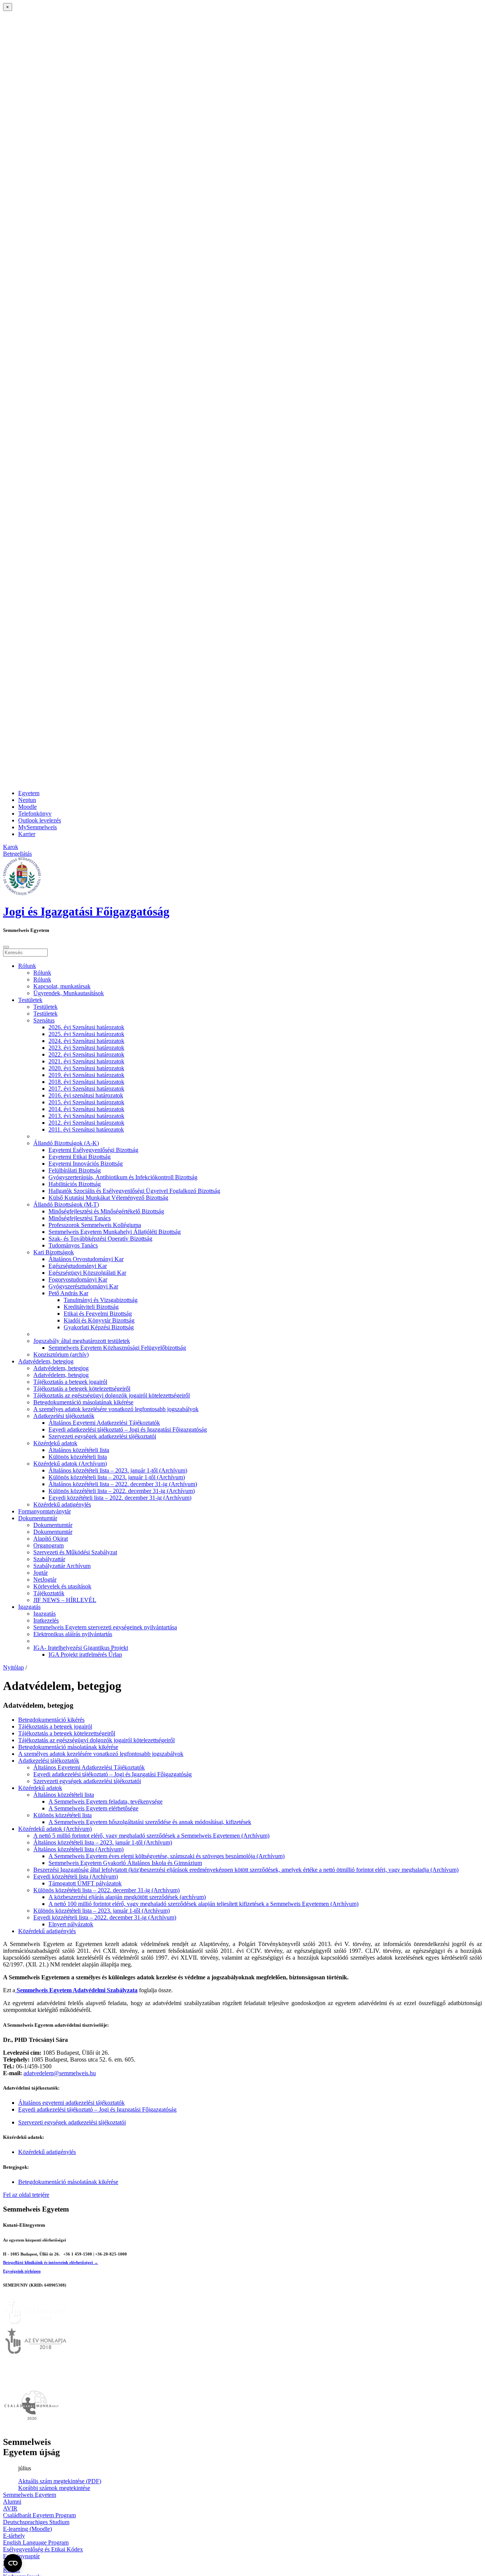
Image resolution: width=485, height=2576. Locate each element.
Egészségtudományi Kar (78, 1266)
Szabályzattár (49, 1559)
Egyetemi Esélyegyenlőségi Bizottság (93, 1150)
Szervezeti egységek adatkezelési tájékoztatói (102, 1436)
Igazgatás (29, 1607)
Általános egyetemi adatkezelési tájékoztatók (71, 2103)
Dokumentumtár (38, 1518)
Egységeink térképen (22, 2271)
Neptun (27, 800)
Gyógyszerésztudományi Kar (83, 1286)
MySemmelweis (38, 827)
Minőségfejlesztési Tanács (80, 1218)
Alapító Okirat (51, 1539)
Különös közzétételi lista (78, 1457)
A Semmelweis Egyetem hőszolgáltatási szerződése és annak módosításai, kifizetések (150, 1822)
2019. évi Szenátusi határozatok (86, 1075)
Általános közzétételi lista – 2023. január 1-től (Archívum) (118, 1470)
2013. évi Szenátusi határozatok (86, 1116)
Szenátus (44, 1020)
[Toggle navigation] (6, 947)
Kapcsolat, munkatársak (62, 986)
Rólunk (27, 966)
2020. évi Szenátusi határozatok (86, 1068)
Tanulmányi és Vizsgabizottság (101, 1300)
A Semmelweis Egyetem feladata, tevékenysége (106, 1801)
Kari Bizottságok (54, 1252)
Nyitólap (13, 1667)
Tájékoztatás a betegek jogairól (70, 1382)
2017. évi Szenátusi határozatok (86, 1089)
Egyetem (29, 793)
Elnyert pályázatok (71, 1924)
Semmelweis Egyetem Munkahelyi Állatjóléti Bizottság (115, 1232)
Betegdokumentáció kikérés (51, 1720)
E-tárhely (14, 2536)
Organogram (48, 1545)
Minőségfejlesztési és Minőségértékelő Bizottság (106, 1211)
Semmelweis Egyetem (30, 2495)
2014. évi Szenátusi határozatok (86, 1109)
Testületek (30, 1000)
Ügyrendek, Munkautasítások (69, 993)
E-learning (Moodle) (27, 2529)
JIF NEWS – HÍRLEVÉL (65, 1600)
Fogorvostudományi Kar (78, 1279)
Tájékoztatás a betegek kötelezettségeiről (82, 1389)
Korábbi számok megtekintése (54, 2488)
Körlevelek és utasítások (62, 1586)
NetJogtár (45, 1580)
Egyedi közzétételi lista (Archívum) (76, 1877)
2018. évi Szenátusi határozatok (86, 1082)
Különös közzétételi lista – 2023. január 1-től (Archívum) (117, 1477)
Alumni (12, 2502)
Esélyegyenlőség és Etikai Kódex (43, 2549)
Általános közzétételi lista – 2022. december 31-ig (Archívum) (123, 1484)
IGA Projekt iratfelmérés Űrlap (85, 1655)
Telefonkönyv (35, 814)
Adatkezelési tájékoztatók (64, 1416)
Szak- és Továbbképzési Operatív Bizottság (100, 1239)
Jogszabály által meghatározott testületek (82, 1341)
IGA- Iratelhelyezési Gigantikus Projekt (81, 1648)
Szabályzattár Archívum (62, 1566)
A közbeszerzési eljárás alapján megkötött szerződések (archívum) (127, 1897)
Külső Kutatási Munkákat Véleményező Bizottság (108, 1198)
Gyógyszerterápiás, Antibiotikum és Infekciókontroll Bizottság (123, 1177)
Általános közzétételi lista (79, 1450)
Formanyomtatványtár (45, 1511)
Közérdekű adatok (55, 1443)
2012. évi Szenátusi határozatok (86, 1123)
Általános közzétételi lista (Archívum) (78, 1849)
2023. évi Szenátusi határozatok (86, 1048)
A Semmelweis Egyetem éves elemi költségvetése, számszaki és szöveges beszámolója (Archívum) (167, 1856)
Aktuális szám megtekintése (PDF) (60, 2481)
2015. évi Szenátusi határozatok (86, 1102)
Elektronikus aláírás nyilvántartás (73, 1634)
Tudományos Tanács (73, 1245)
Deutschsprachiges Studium (36, 2522)
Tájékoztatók (49, 1593)
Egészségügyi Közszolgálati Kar (87, 1273)
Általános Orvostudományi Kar (86, 1259)
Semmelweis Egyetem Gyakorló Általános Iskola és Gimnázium (125, 1863)
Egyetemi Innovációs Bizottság (86, 1164)
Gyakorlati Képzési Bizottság (99, 1327)
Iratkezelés (46, 1620)
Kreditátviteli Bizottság (91, 1307)
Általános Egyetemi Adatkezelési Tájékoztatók (104, 1423)
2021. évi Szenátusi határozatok (86, 1061)
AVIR (10, 2508)
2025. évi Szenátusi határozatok (86, 1034)
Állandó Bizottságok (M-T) (66, 1204)
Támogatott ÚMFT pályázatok (85, 1883)
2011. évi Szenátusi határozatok (86, 1129)
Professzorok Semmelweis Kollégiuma (95, 1225)
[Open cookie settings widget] (13, 2563)
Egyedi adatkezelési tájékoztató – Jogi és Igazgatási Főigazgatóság (128, 1429)
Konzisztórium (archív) (61, 1354)
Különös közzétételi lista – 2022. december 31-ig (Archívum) (122, 1491)
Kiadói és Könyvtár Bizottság (99, 1320)
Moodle (27, 807)
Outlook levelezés (40, 820)
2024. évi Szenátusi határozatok (86, 1041)
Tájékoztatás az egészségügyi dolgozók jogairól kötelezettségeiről (112, 1395)
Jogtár (41, 1573)
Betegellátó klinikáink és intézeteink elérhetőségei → (51, 2262)
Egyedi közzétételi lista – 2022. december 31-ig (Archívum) (120, 1498)
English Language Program (36, 2542)
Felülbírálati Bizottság (75, 1170)
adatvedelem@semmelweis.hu (60, 2073)
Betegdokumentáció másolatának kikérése (83, 1402)
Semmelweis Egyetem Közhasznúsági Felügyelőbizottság (117, 1348)
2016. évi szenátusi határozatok (86, 1095)
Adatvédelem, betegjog (46, 1361)
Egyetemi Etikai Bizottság (80, 1157)
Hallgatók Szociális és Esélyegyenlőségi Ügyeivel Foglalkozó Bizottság (134, 1191)
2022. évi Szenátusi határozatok (86, 1054)
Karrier (27, 834)
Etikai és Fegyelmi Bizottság (98, 1314)
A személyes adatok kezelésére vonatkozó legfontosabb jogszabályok (116, 1409)
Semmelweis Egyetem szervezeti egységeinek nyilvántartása (105, 1627)
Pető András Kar (68, 1293)
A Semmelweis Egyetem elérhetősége (93, 1808)
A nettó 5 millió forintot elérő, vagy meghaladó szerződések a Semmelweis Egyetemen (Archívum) (151, 1836)
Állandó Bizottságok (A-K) (66, 1143)
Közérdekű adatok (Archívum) (70, 1464)
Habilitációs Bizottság (75, 1184)
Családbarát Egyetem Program (39, 2515)
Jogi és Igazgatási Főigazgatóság (86, 911)
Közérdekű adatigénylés (62, 1504)
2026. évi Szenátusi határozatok (86, 1027)
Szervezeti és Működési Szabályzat (75, 1552)
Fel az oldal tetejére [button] (26, 2195)
